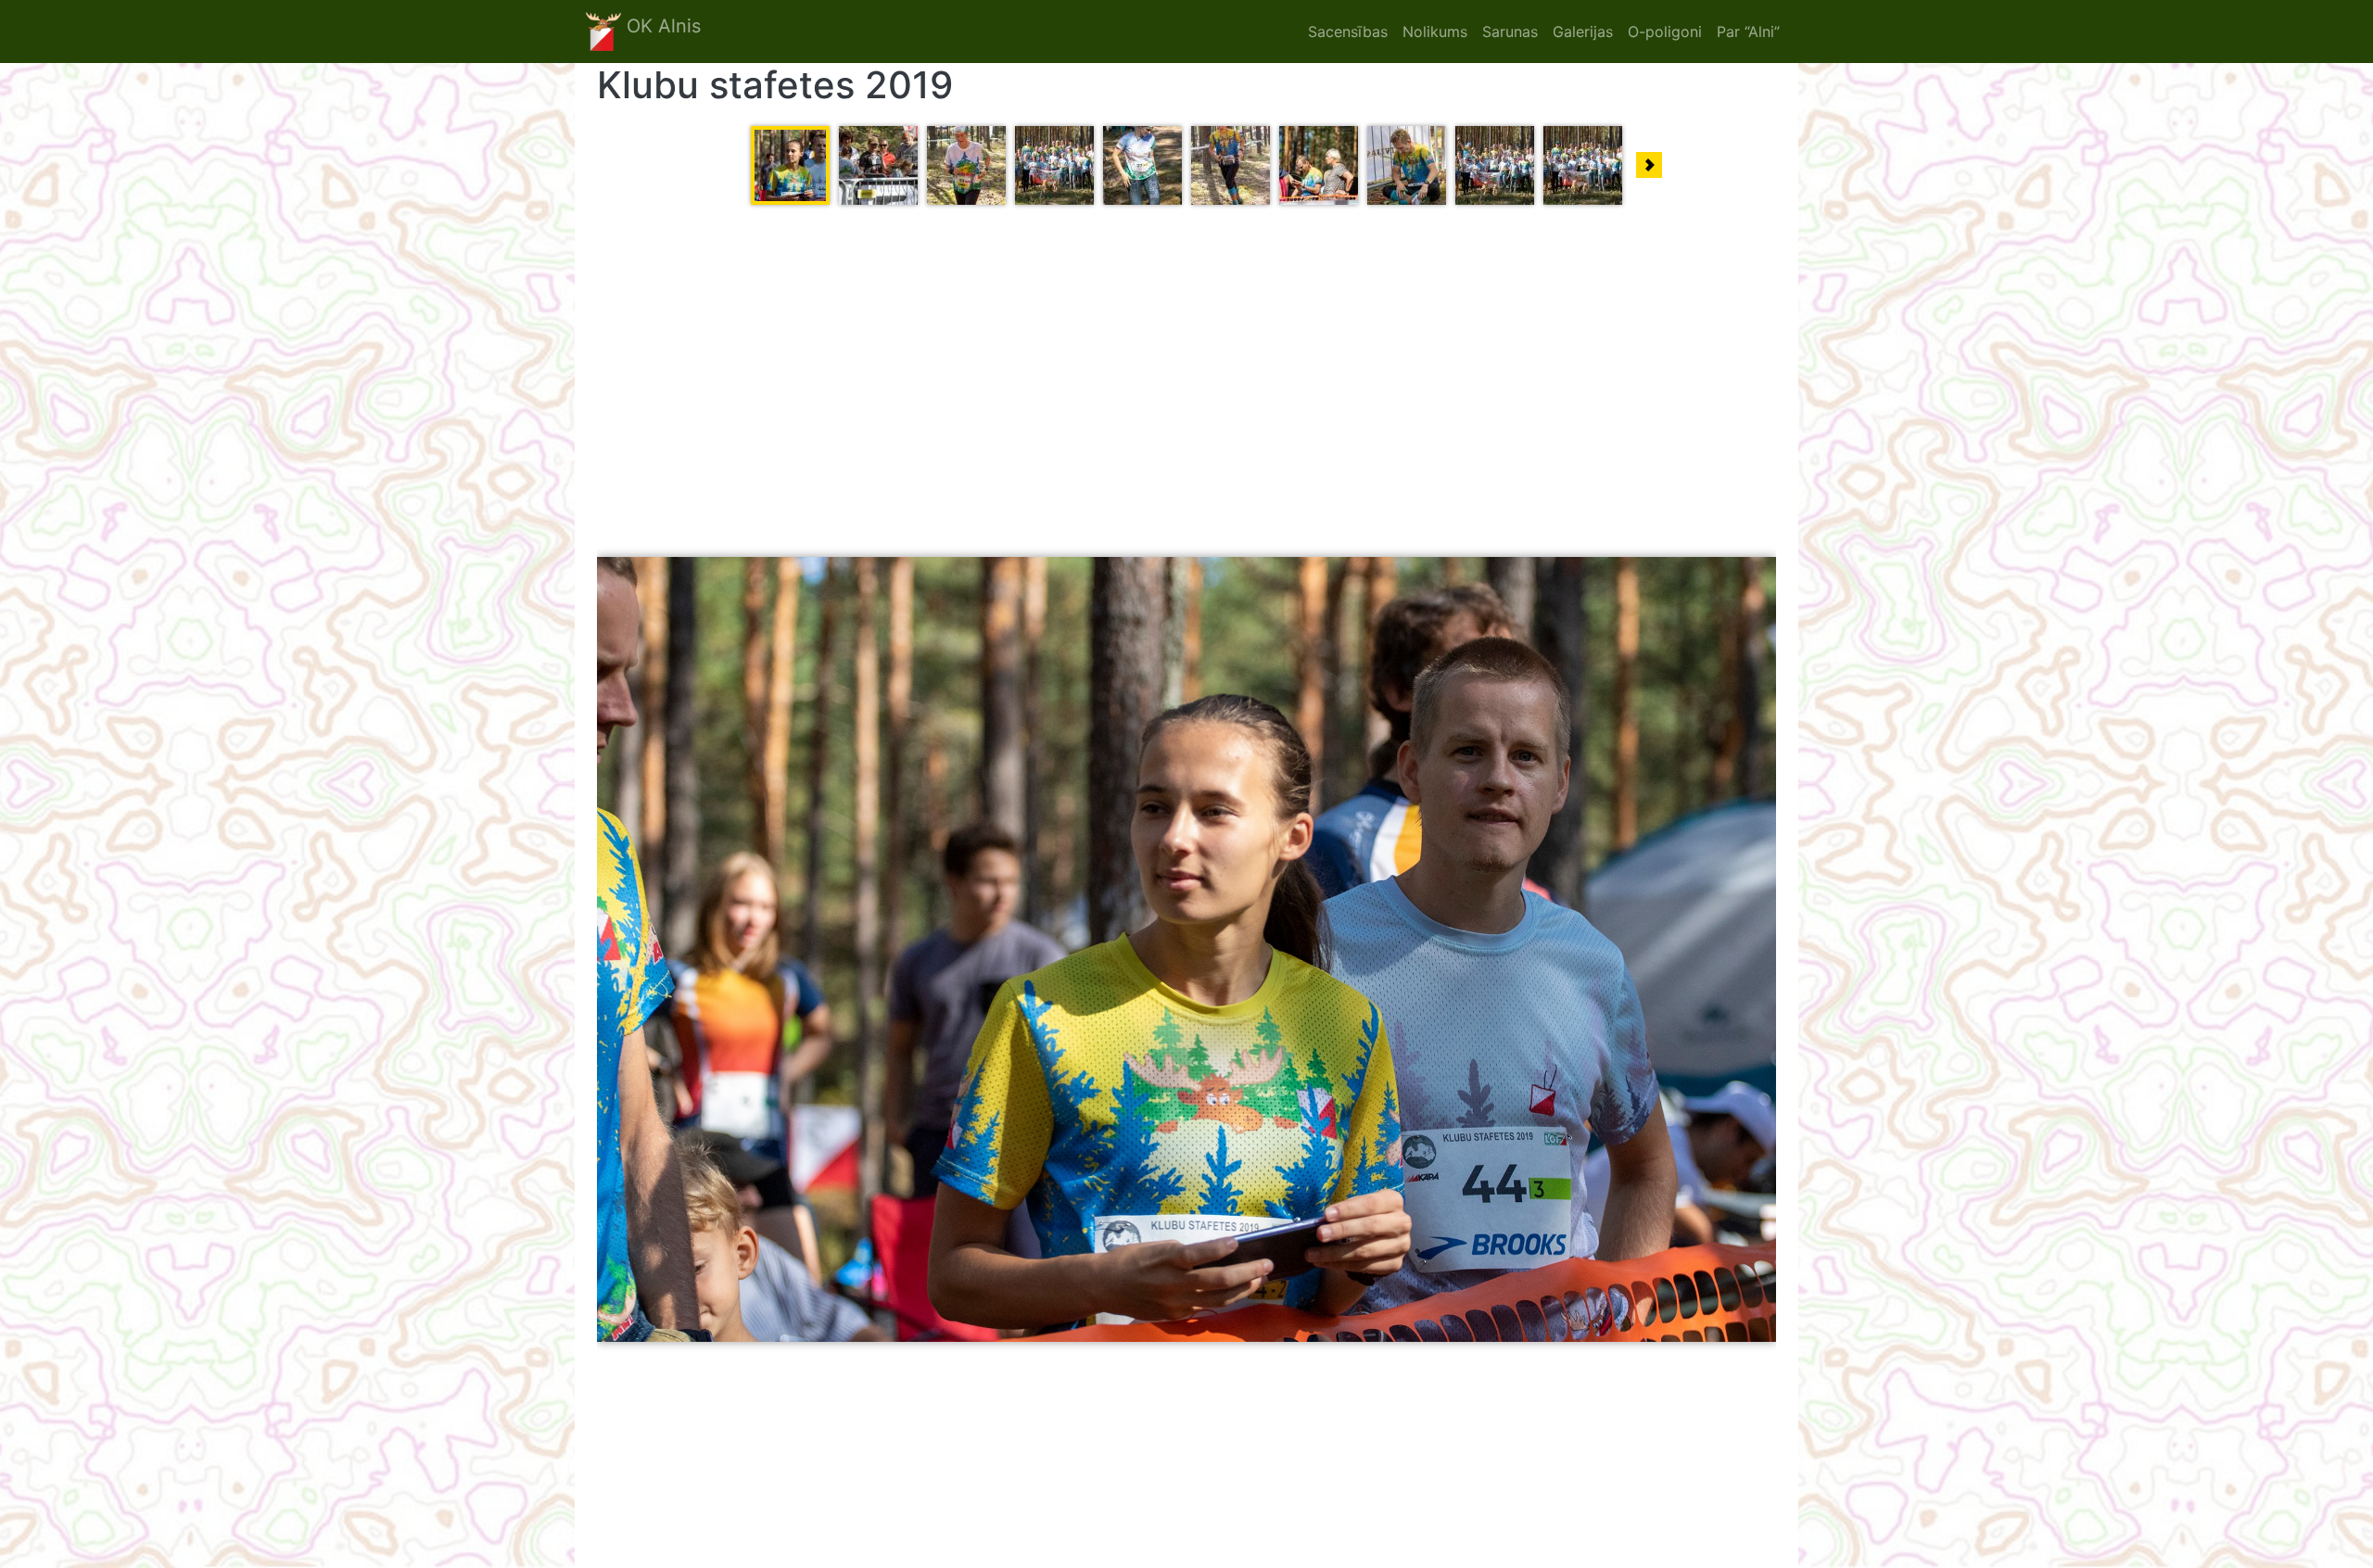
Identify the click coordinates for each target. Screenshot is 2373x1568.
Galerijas (1583, 32)
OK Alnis (661, 26)
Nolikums (1435, 32)
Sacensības (1348, 32)
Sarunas (1510, 32)
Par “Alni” (1748, 32)
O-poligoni (1665, 32)
